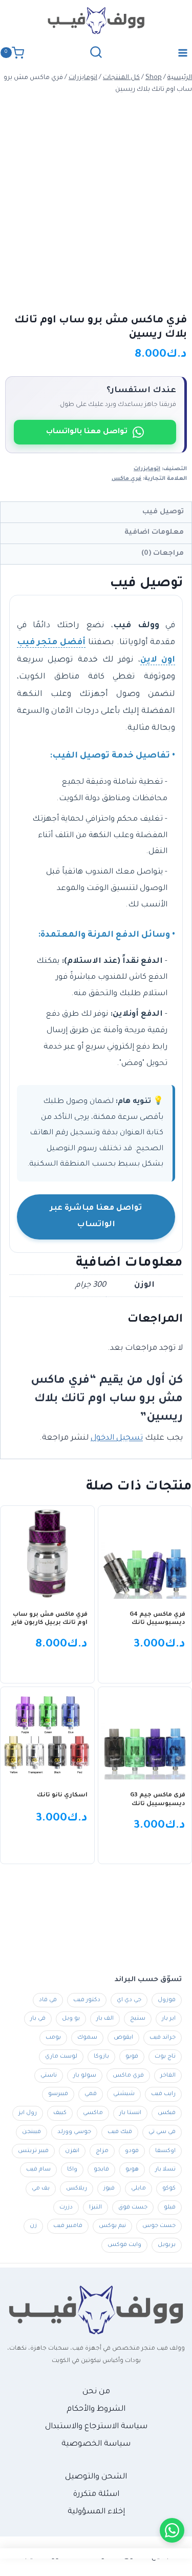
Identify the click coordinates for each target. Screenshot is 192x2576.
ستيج (138, 2019)
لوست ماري (61, 2057)
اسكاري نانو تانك (62, 1796)
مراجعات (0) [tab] (163, 554)
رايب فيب (163, 2094)
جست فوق (133, 2207)
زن (33, 2226)
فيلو (170, 2207)
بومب (53, 2038)
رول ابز (28, 2113)
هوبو (132, 2170)
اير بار (169, 2019)
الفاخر (168, 2076)
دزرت (66, 2207)
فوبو (132, 2057)
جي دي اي (129, 2000)
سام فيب (38, 2170)
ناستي (49, 2076)
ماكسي (93, 2113)
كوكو (169, 2188)
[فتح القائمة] (183, 53)
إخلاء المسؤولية (96, 2512)
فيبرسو (58, 2094)
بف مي (41, 2188)
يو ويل (71, 2019)
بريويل (167, 2245)
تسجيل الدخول (117, 1438)
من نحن (96, 2392)
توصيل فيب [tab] (163, 512)
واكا (72, 2170)
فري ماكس (126, 479)
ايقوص (123, 2038)
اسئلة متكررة (96, 2495)
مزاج (102, 2151)
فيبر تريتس (33, 2151)
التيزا (95, 2207)
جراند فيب (163, 2038)
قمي (91, 2094)
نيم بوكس (112, 2226)
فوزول (167, 2000)
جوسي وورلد (74, 2132)
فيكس (167, 2113)
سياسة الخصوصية (96, 2444)
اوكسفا (165, 2151)
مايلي (138, 2188)
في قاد (48, 2000)
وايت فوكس (124, 2245)
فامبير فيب (68, 2226)
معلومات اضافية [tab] (154, 532)
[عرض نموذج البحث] (96, 53)
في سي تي (162, 2132)
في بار (38, 2019)
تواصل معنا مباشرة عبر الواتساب (96, 1217)
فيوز (109, 2188)
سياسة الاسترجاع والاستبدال (96, 2427)
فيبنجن (31, 2132)
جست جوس (159, 2226)
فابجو (101, 2170)
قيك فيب (120, 2132)
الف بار (105, 2019)
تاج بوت (165, 2057)
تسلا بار (165, 2170)
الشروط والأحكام (96, 2409)
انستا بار (130, 2113)
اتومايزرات (147, 469)
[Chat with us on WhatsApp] (172, 2530)
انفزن (72, 2151)
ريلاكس (77, 2188)
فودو (132, 2151)
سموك (87, 2038)
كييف (60, 2113)
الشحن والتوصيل (96, 2477)
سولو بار (85, 2076)
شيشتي (124, 2094)
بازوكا (101, 2057)
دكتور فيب (87, 2000)
